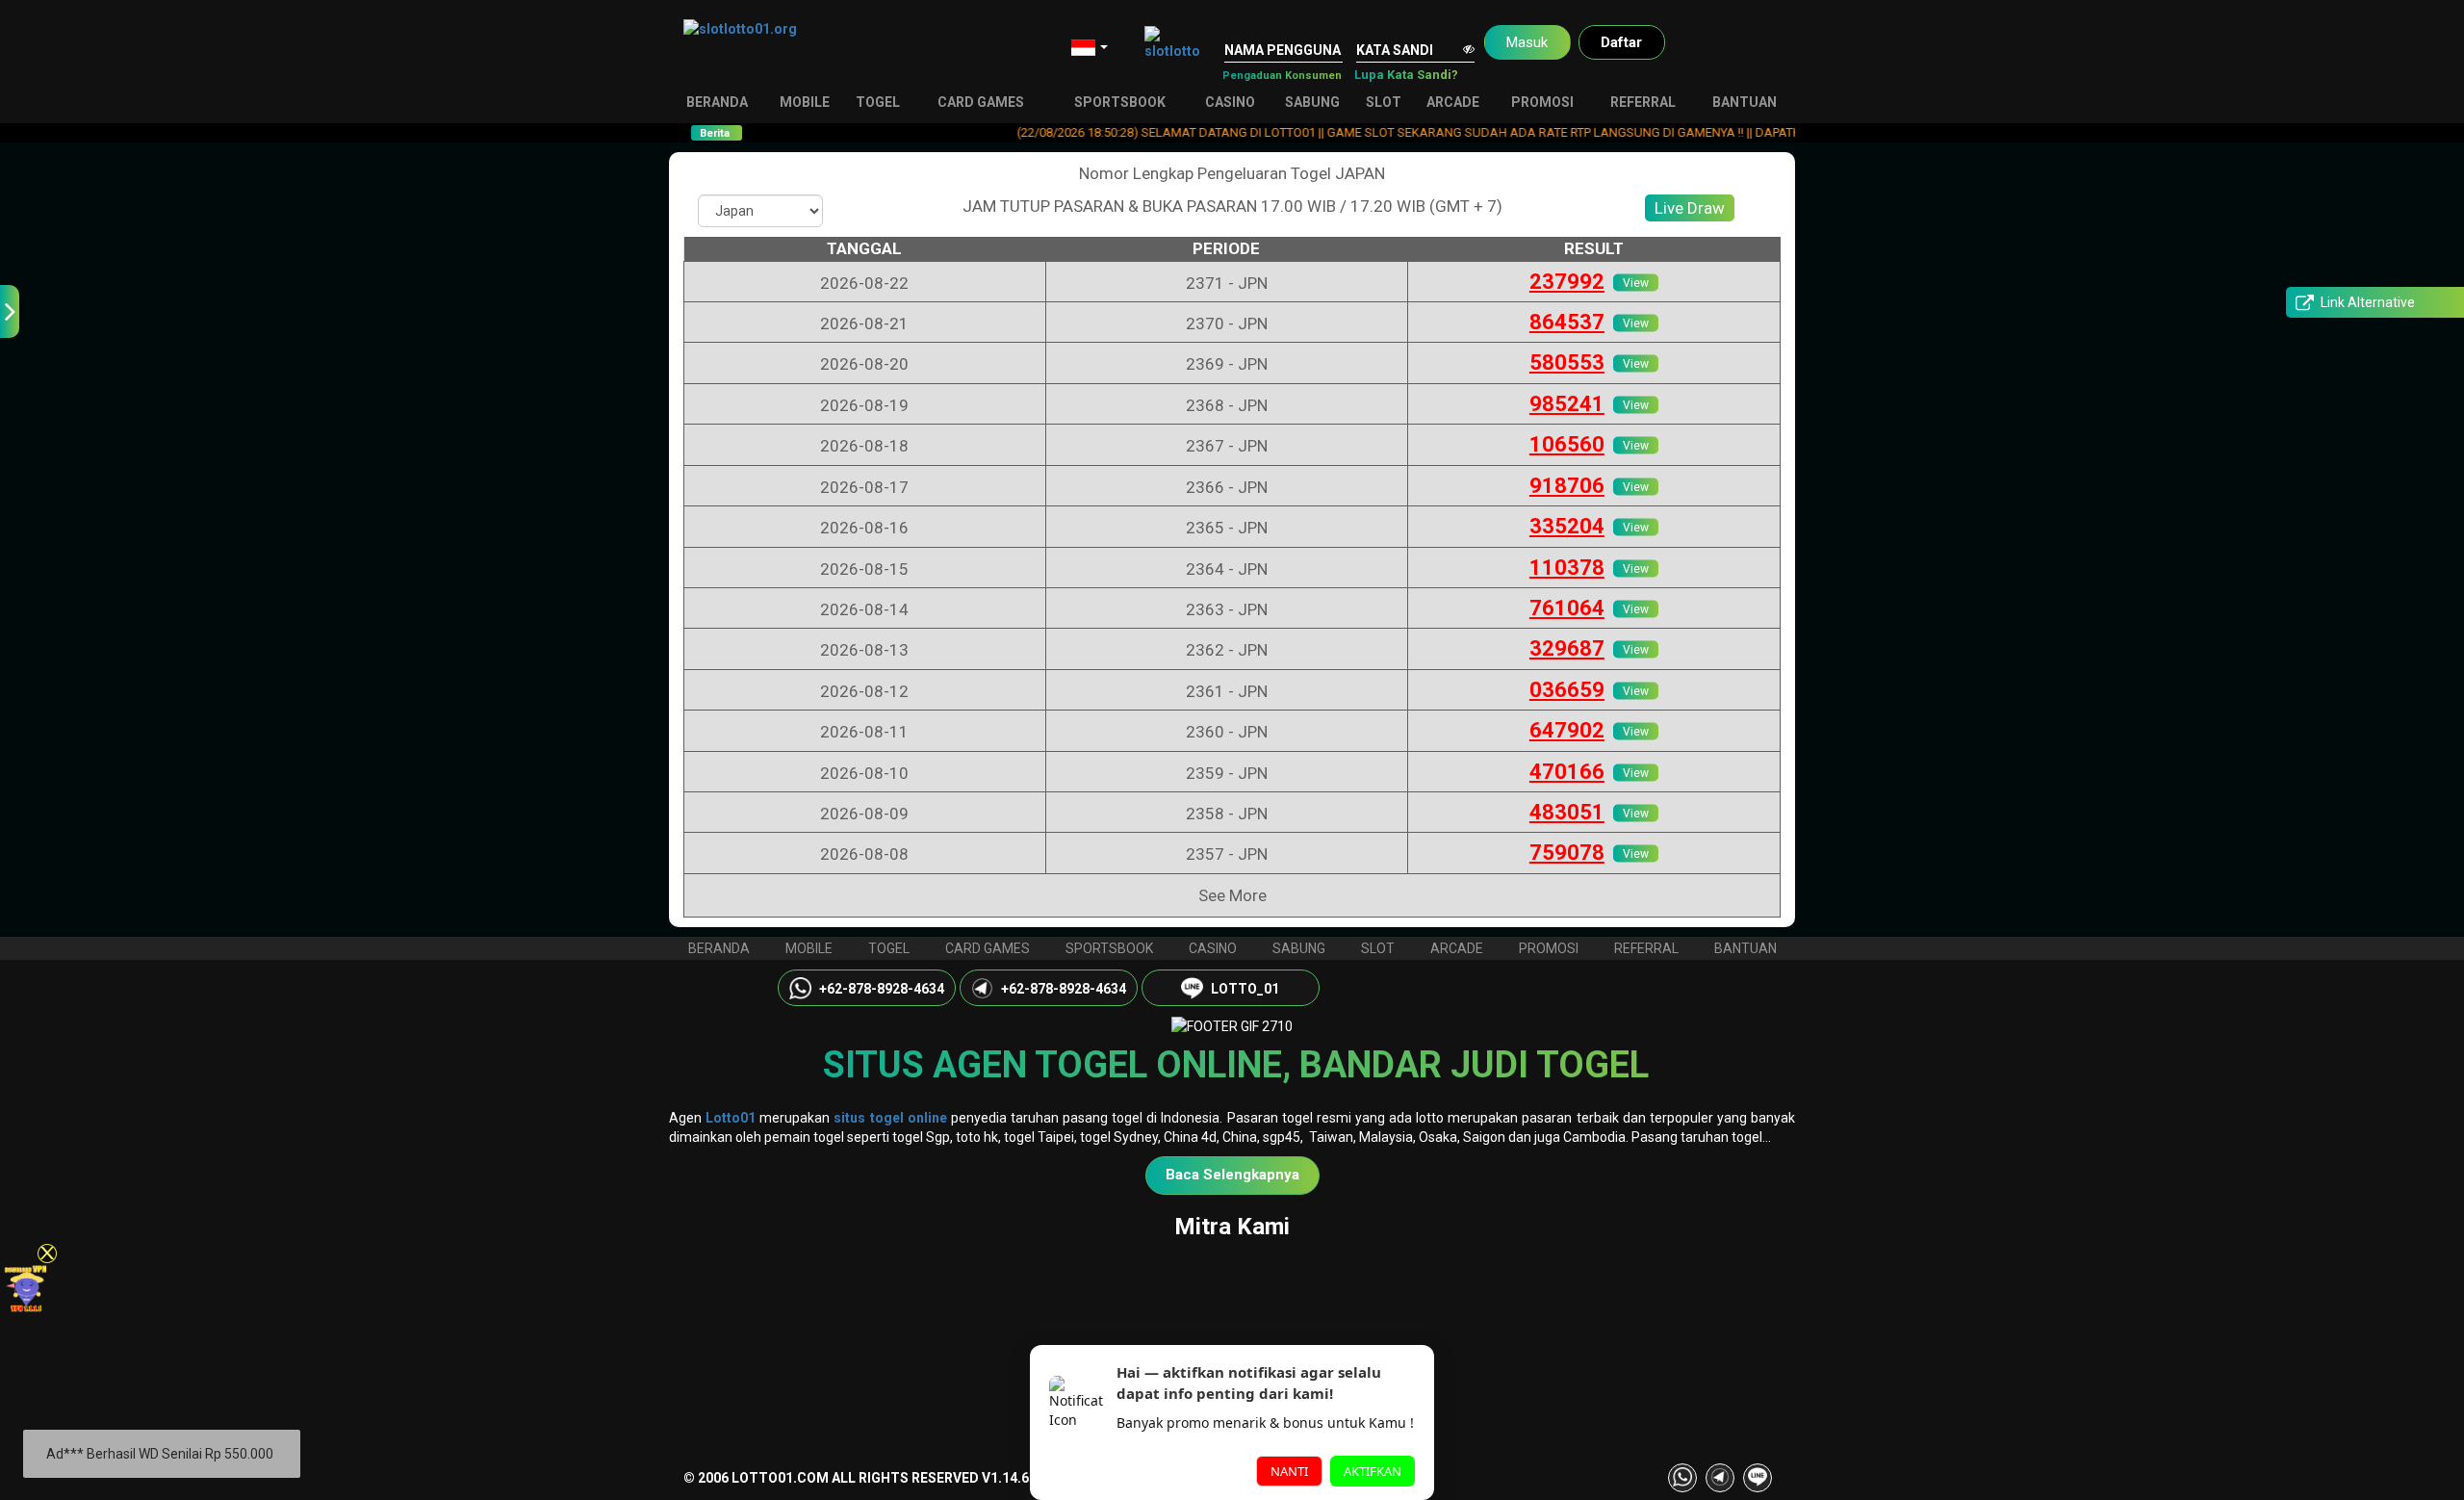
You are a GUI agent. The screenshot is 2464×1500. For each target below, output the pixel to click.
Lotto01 (731, 1118)
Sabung (1312, 102)
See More (1232, 895)
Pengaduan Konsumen (1282, 76)
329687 (1567, 648)
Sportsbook (1120, 102)
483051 (1567, 812)
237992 (1567, 282)
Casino (1230, 102)
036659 (1567, 690)
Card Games (981, 102)
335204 (1567, 526)
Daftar (1621, 42)
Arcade (1453, 102)
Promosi (1542, 102)
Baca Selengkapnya (1232, 1175)
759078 (1567, 853)
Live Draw (1690, 208)
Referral (1643, 102)
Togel (878, 102)
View (1636, 282)
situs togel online (890, 1118)
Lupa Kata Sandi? (1406, 75)
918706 (1567, 486)
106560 (1567, 444)
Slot (1384, 102)
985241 (1567, 404)
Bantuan (1745, 102)
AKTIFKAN (1373, 1471)
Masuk (1527, 42)
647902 (1567, 730)
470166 (1567, 772)
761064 (1567, 608)
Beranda (717, 102)
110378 (1567, 568)
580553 (1567, 362)
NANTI (1289, 1471)
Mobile (805, 102)
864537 (1567, 322)
